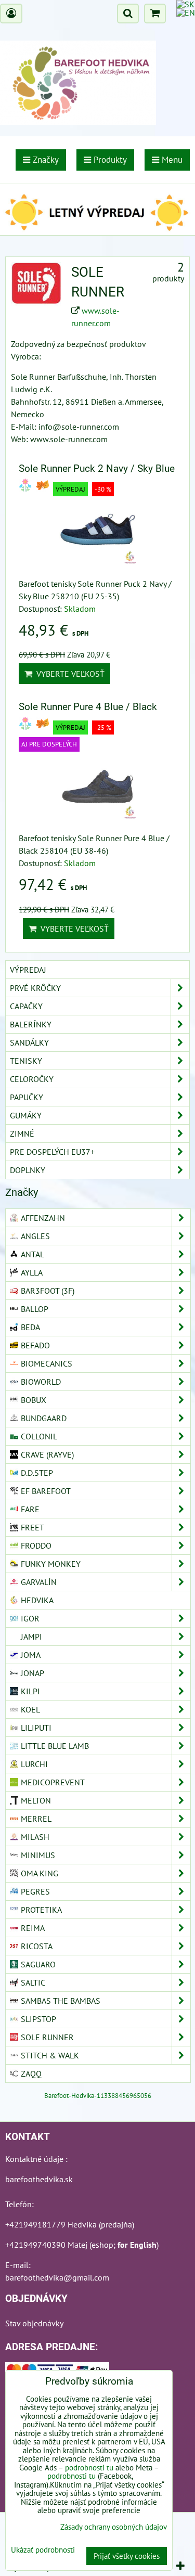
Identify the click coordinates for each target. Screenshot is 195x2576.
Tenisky (26, 1061)
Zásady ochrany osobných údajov (114, 2527)
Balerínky (31, 1024)
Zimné (22, 1134)
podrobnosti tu (89, 2468)
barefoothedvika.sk (39, 2179)
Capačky (26, 1006)
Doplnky (28, 1170)
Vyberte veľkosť (68, 674)
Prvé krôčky (35, 988)
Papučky (27, 1097)
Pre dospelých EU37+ (52, 1152)
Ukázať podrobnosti (43, 2550)
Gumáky (26, 1115)
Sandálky (29, 1042)
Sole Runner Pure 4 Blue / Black (88, 707)
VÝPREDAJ (28, 970)
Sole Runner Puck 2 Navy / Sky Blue (97, 468)
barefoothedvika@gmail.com (57, 2277)
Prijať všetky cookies (127, 2556)
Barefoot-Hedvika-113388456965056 (98, 2096)
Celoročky (32, 1079)
